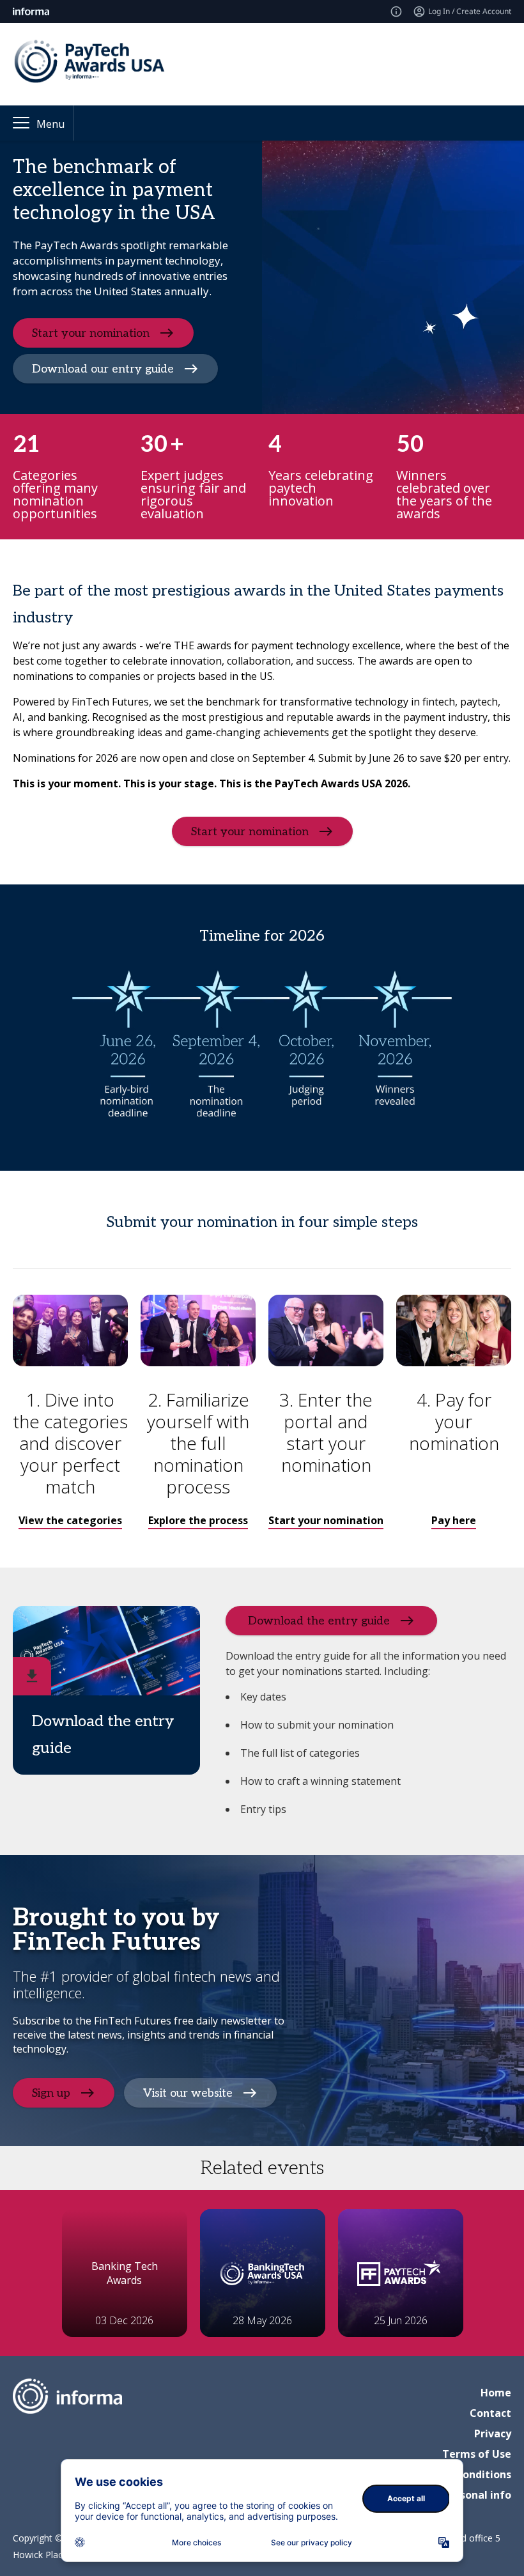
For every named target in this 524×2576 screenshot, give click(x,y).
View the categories (70, 1520)
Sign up (51, 2093)
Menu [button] (50, 124)
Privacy (493, 2433)
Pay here (454, 1520)
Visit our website (188, 2093)
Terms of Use (477, 2454)
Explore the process (198, 1520)
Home (496, 2393)
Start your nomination (91, 333)
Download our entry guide (103, 368)
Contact (490, 2413)
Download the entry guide (319, 1620)
